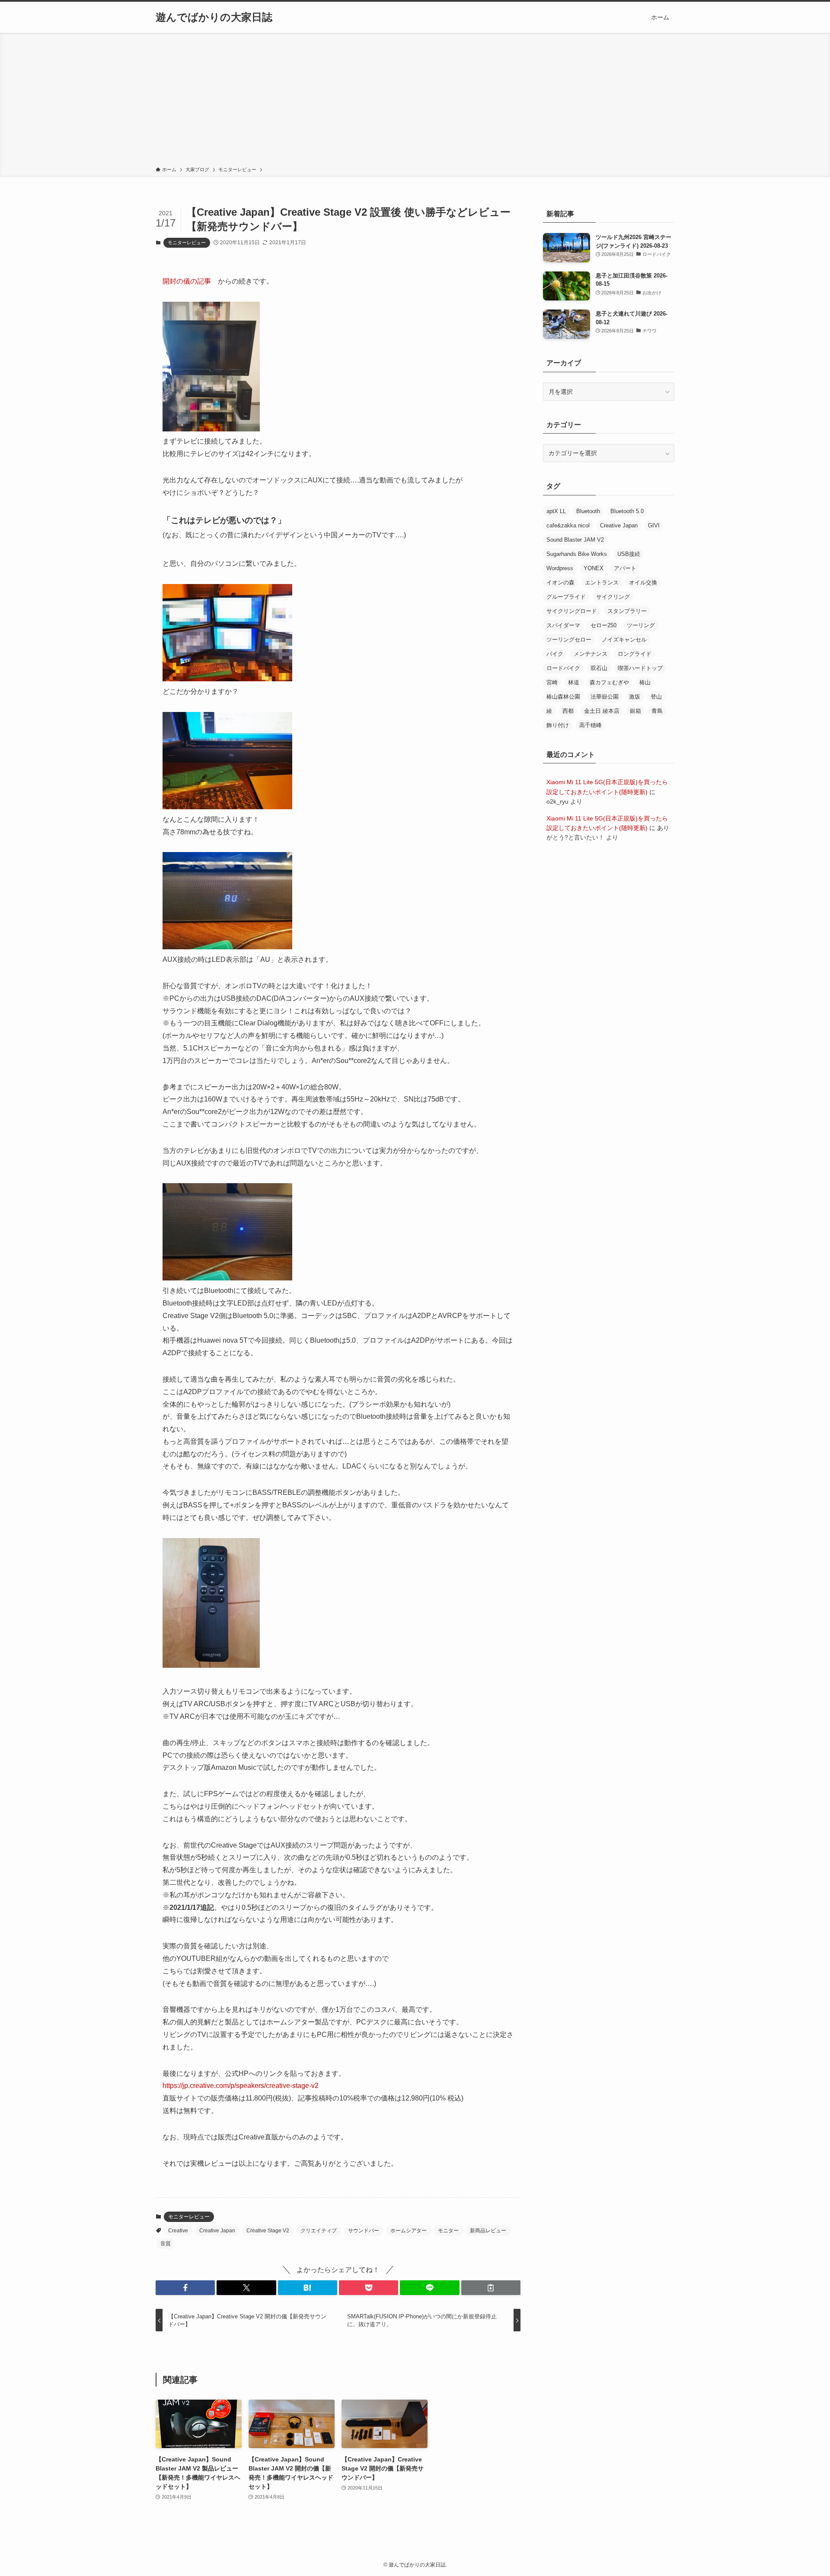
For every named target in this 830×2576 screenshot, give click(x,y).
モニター (448, 2231)
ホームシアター (409, 2231)
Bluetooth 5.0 (627, 511)
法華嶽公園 (605, 697)
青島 (657, 711)
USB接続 (629, 554)
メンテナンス (591, 654)
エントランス (602, 583)
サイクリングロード (572, 611)
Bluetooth (588, 511)
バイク (555, 654)
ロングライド (635, 654)
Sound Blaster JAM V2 (575, 540)
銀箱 (635, 711)
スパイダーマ (563, 625)
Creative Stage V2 (268, 2231)
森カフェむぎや (609, 682)
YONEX (594, 568)
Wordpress (560, 568)
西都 (568, 711)
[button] (185, 2288)
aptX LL (556, 511)
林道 (574, 682)
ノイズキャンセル (624, 640)
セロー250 (603, 625)
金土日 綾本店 (602, 711)
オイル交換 (643, 583)
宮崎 (552, 682)
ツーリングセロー (569, 640)
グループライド (566, 597)
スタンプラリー (627, 611)
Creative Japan (217, 2231)
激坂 (635, 697)
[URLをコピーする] (491, 2288)
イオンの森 (560, 583)
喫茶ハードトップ (640, 668)
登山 (656, 697)
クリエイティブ (319, 2231)
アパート (625, 568)
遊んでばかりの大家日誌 (214, 17)
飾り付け (558, 725)
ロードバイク (563, 668)
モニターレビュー (187, 243)
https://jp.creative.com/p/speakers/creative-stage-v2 (241, 2086)
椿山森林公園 (563, 697)
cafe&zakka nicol (568, 525)
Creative (178, 2231)
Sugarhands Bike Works (577, 554)
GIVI (654, 525)
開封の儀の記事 (187, 281)
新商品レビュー (488, 2231)
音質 (166, 2244)
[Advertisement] (415, 101)
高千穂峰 (591, 725)
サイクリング (613, 597)
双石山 (599, 668)
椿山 (645, 682)
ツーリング (641, 625)
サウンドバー (364, 2231)
